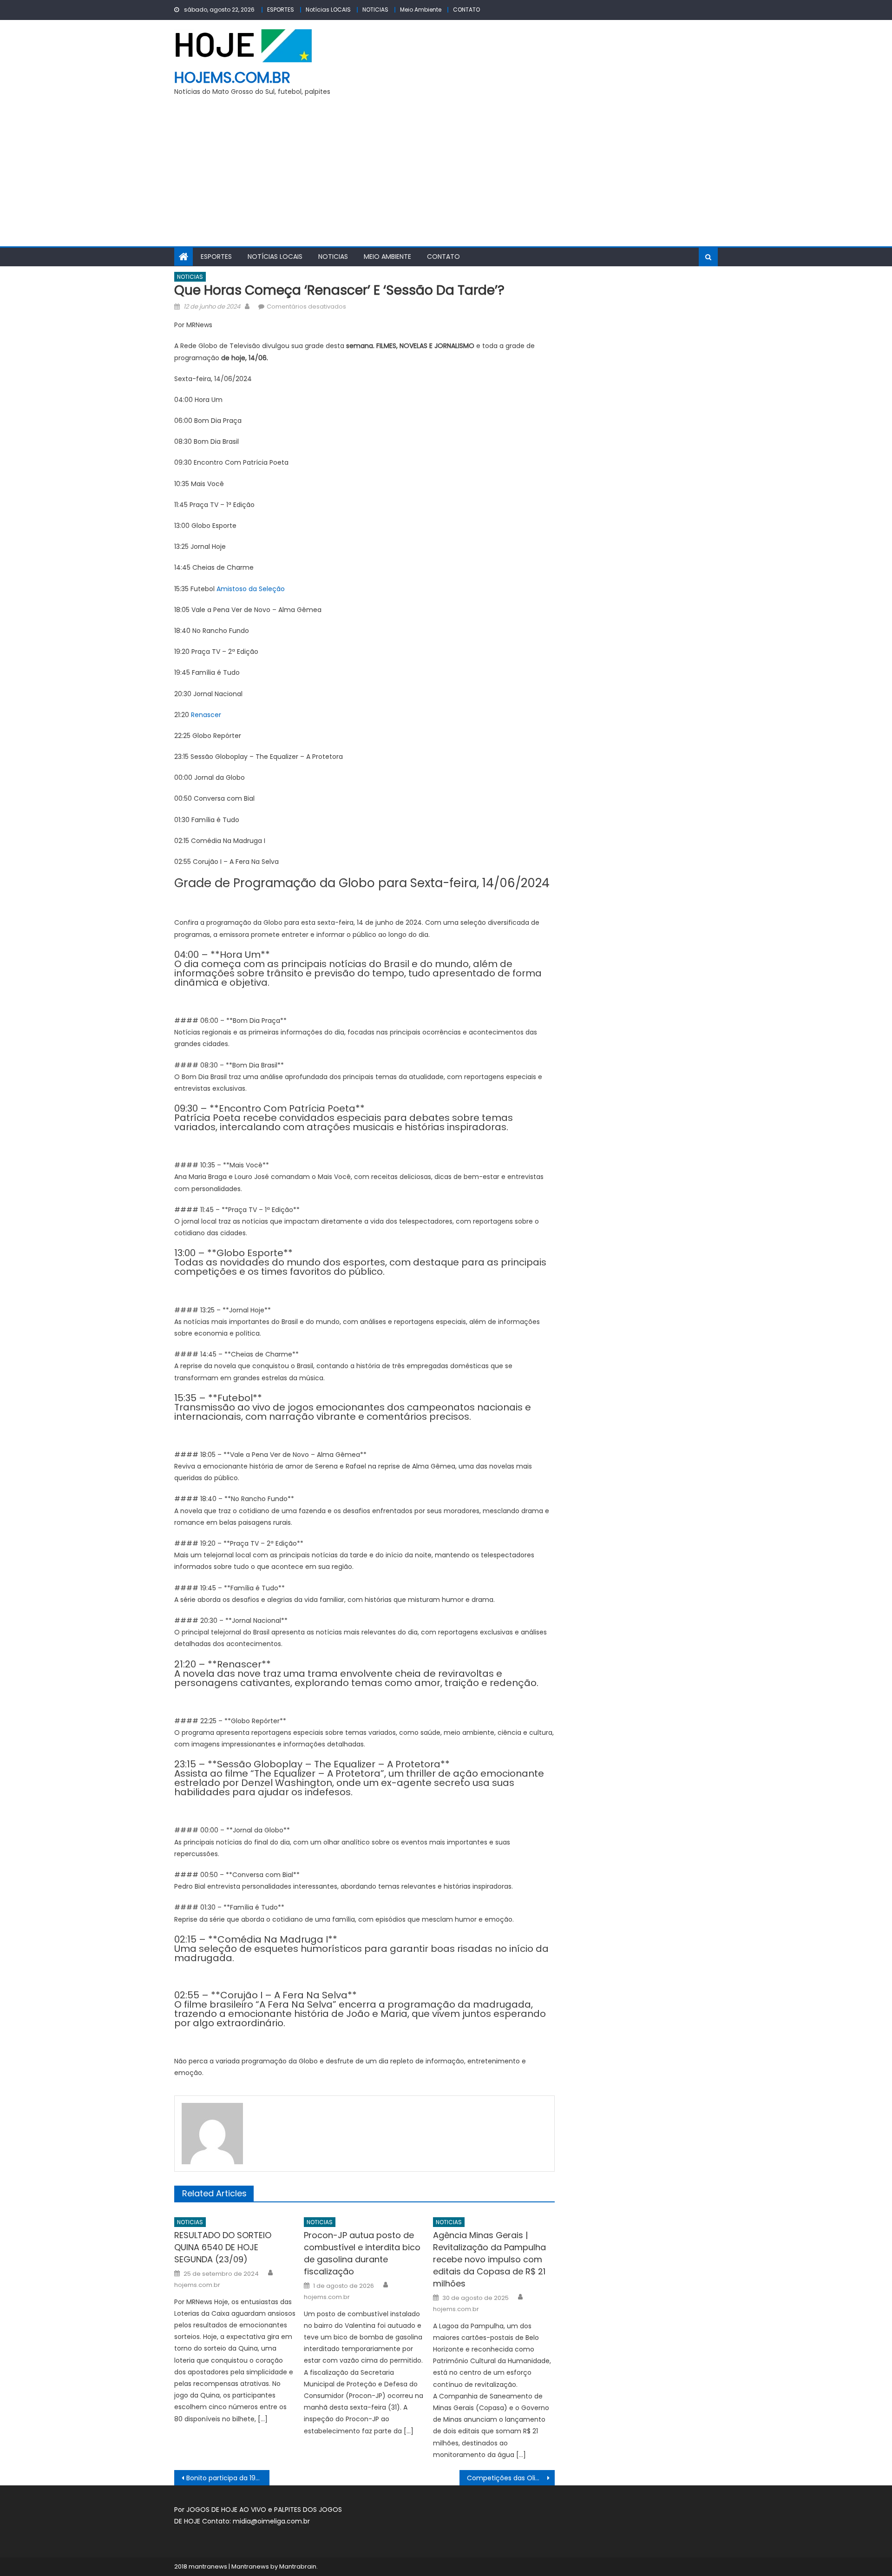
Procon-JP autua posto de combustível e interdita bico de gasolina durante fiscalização (362, 2253)
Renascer (206, 715)
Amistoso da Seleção (251, 589)
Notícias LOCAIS (328, 10)
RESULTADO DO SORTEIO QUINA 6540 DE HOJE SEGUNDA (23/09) (223, 2247)
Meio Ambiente (421, 10)
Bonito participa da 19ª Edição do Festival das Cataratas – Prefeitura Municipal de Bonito (228, 2478)
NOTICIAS (375, 10)
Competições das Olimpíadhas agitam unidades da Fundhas (511, 2478)
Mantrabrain (298, 2566)
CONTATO (466, 10)
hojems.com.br (232, 77)
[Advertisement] (446, 177)
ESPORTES (281, 10)
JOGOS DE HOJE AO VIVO (227, 2510)
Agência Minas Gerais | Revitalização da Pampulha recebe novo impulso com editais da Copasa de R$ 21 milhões (489, 2259)
